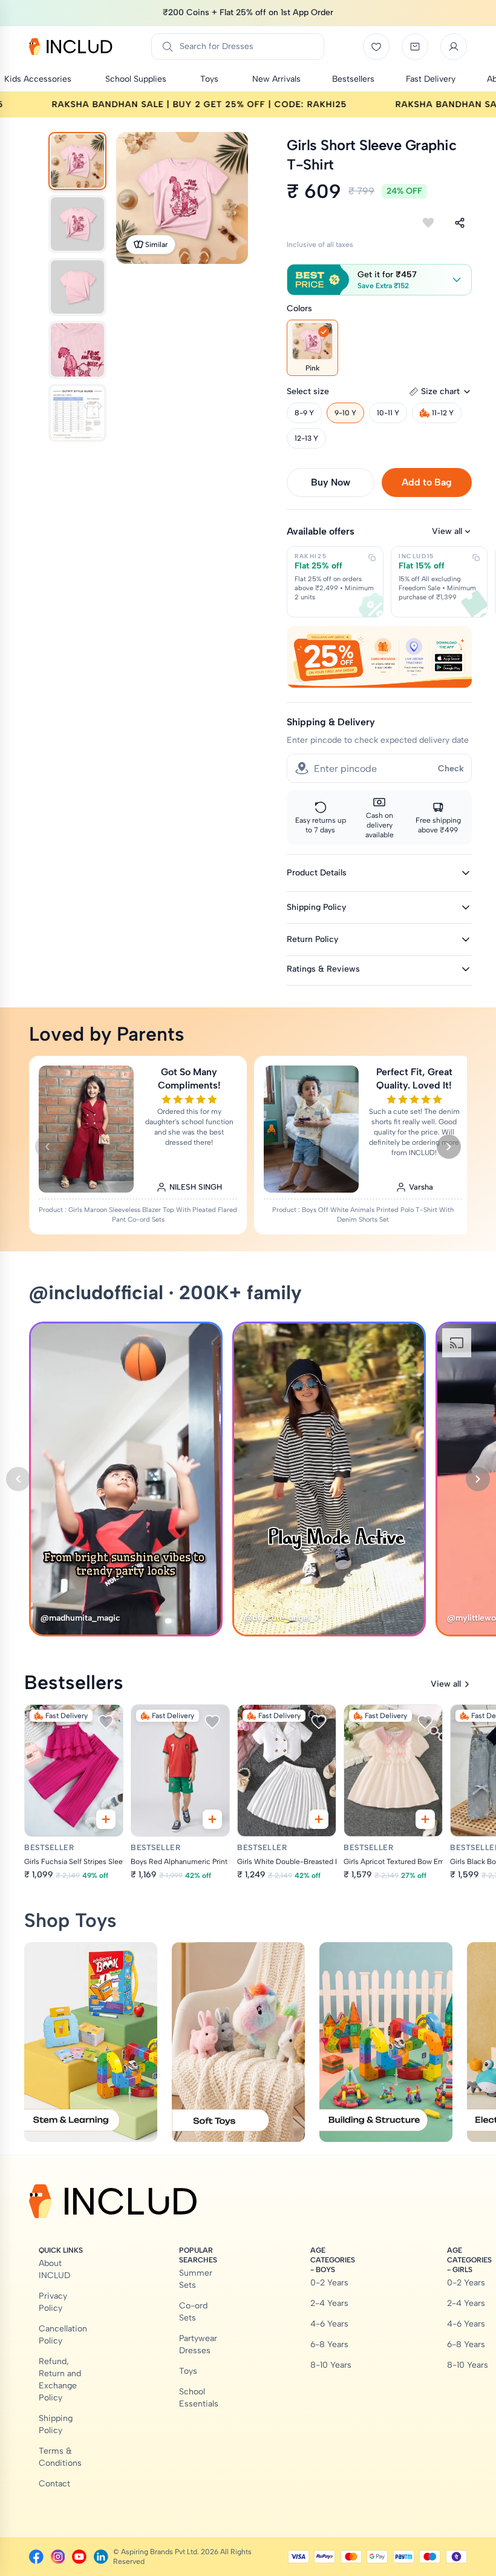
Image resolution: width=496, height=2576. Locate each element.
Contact (54, 2484)
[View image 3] (77, 287)
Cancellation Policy (63, 2335)
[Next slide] (449, 1147)
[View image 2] (77, 224)
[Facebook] (36, 2557)
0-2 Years (329, 2283)
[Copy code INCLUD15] (476, 558)
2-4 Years (329, 2303)
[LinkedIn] (101, 2557)
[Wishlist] (376, 47)
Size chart (440, 391)
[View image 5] (77, 413)
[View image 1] (77, 161)
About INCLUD (54, 2269)
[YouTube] (79, 2557)
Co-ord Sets (193, 2312)
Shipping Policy (56, 2424)
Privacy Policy (53, 2302)
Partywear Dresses (198, 2344)
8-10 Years (331, 2365)
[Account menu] (454, 47)
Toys (188, 2371)
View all (447, 531)
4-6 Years (329, 2324)
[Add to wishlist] (428, 223)
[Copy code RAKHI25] (372, 558)
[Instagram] (58, 2557)
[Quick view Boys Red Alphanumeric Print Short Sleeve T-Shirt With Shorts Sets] (212, 1819)
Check (451, 769)
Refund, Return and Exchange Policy (60, 2380)
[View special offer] (379, 657)
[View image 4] (77, 350)
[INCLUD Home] (71, 47)
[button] (379, 280)
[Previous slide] (47, 1147)
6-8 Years (329, 2344)
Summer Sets (196, 2279)
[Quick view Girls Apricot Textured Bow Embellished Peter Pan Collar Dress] (425, 1819)
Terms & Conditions (60, 2457)
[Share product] (460, 223)
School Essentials (199, 2398)
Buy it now (331, 482)
